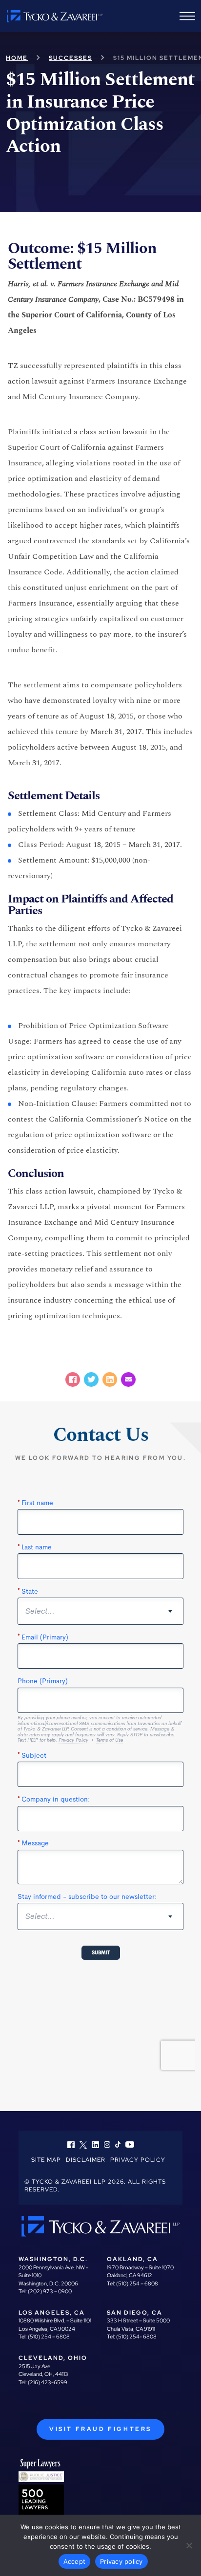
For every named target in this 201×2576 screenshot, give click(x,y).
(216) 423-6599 (48, 2382)
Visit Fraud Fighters (100, 2429)
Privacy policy (121, 2561)
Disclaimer (86, 2160)
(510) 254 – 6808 (137, 2283)
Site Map (46, 2160)
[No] (189, 2545)
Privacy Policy (138, 2160)
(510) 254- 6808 (136, 2337)
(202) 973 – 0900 (50, 2291)
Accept (75, 2561)
